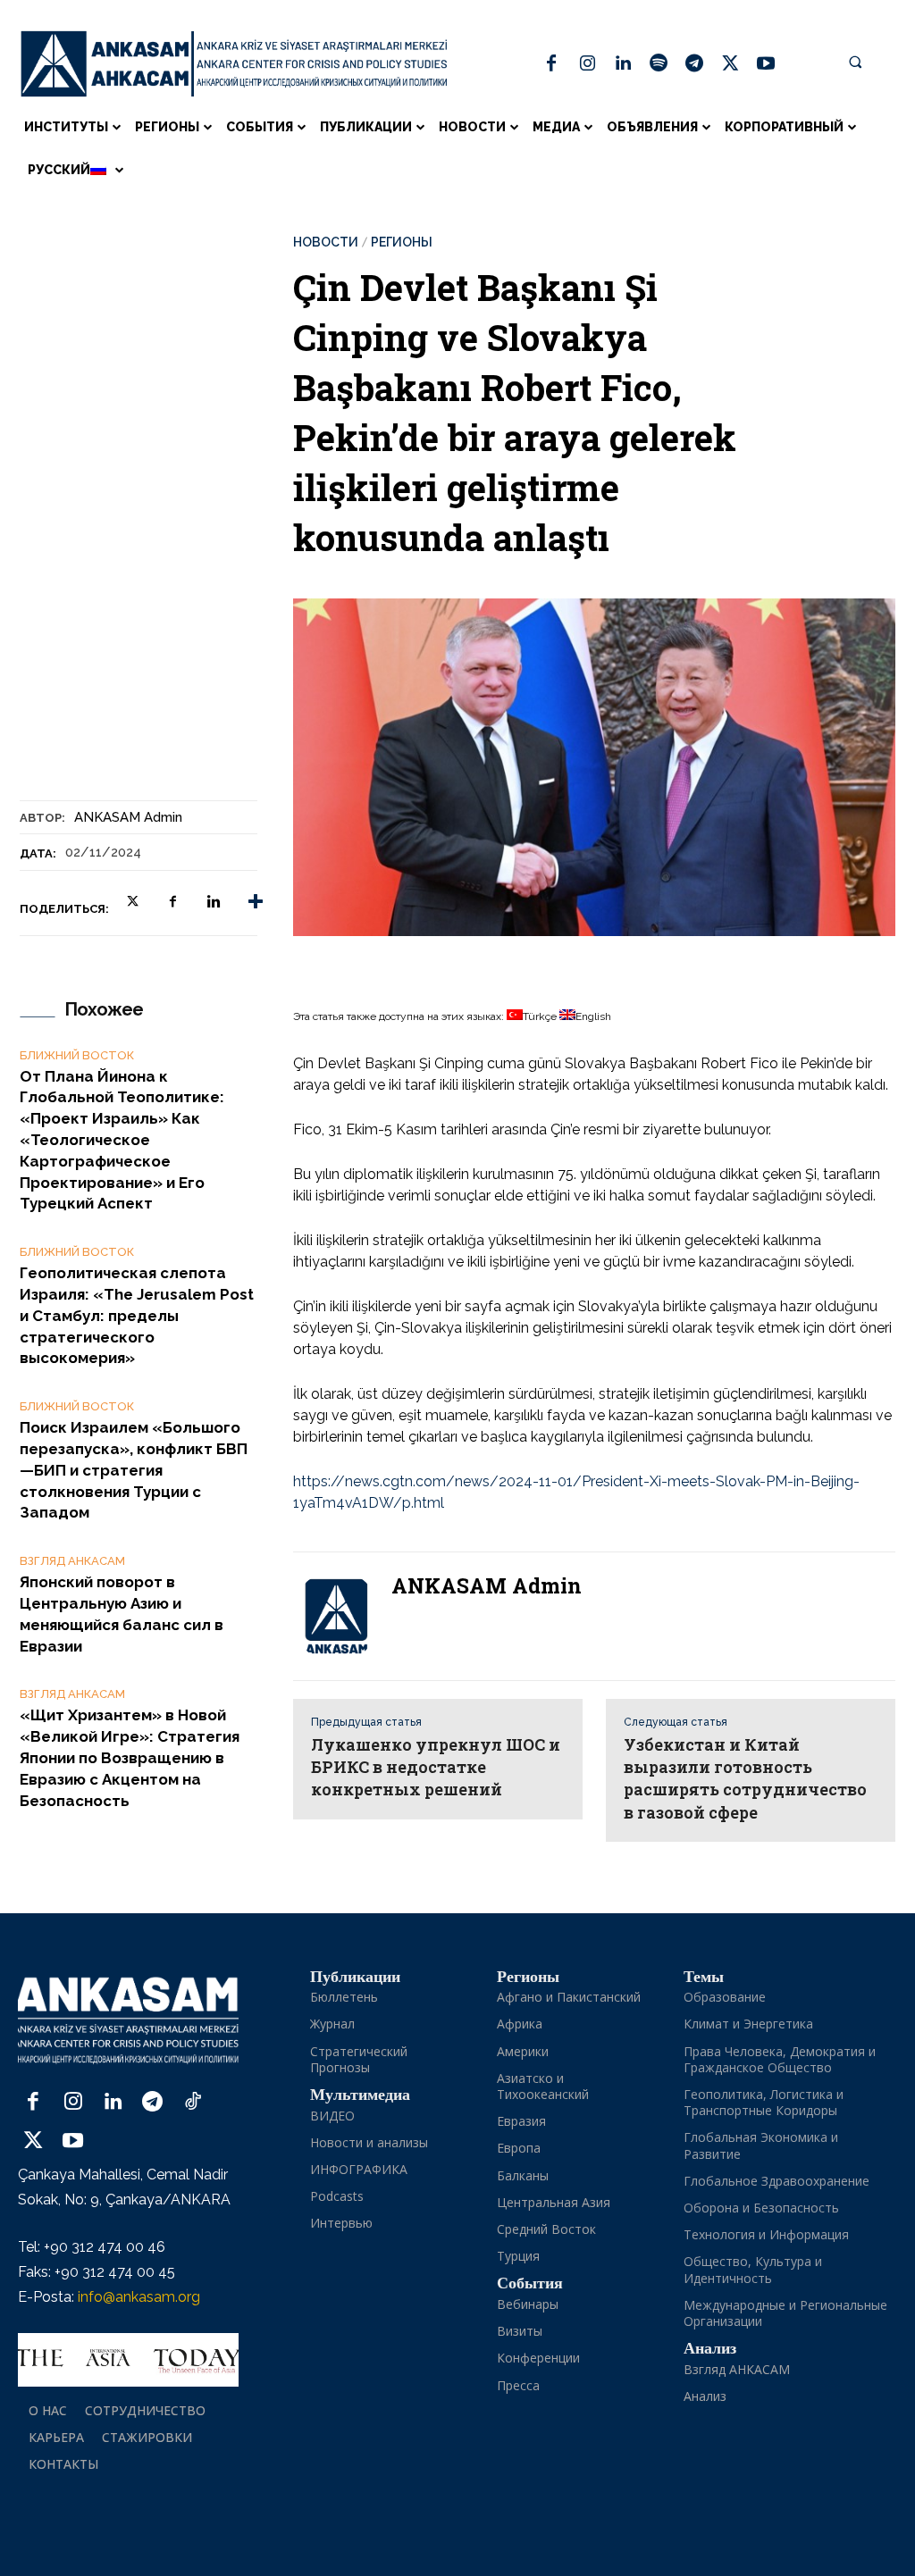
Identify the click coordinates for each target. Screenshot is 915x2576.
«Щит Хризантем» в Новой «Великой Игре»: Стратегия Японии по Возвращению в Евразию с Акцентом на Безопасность (130, 1757)
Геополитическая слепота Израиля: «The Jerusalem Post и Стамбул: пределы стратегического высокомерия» (137, 1315)
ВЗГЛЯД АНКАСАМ (72, 1561)
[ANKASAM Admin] (342, 1616)
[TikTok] (193, 2103)
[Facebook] (551, 64)
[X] (730, 64)
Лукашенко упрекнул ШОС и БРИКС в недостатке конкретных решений (436, 1767)
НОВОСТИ (326, 242)
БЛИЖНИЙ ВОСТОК (77, 1055)
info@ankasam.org (139, 2297)
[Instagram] (587, 64)
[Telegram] (694, 64)
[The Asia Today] (128, 2360)
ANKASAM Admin (128, 817)
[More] (256, 902)
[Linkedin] (623, 64)
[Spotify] (659, 64)
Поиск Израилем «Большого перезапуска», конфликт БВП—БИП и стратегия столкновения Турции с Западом (134, 1470)
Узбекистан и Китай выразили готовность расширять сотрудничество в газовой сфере (745, 1778)
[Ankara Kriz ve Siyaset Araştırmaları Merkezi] (234, 64)
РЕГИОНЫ (402, 242)
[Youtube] (766, 64)
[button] (855, 62)
